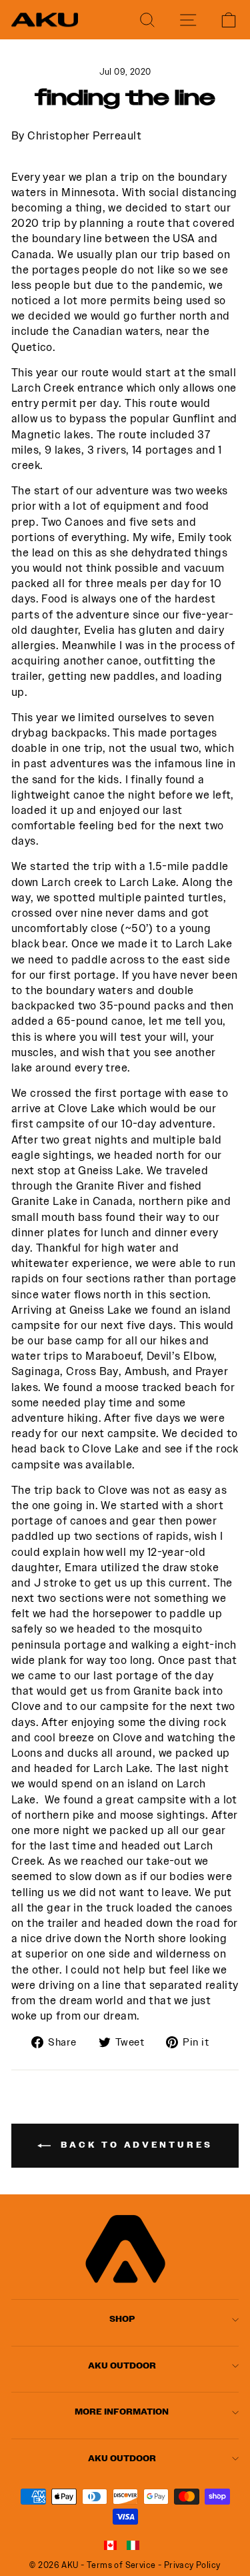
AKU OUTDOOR (122, 2366)
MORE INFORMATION (122, 2412)
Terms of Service (121, 2565)
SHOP (122, 2319)
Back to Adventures (134, 2145)
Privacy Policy (192, 2565)
